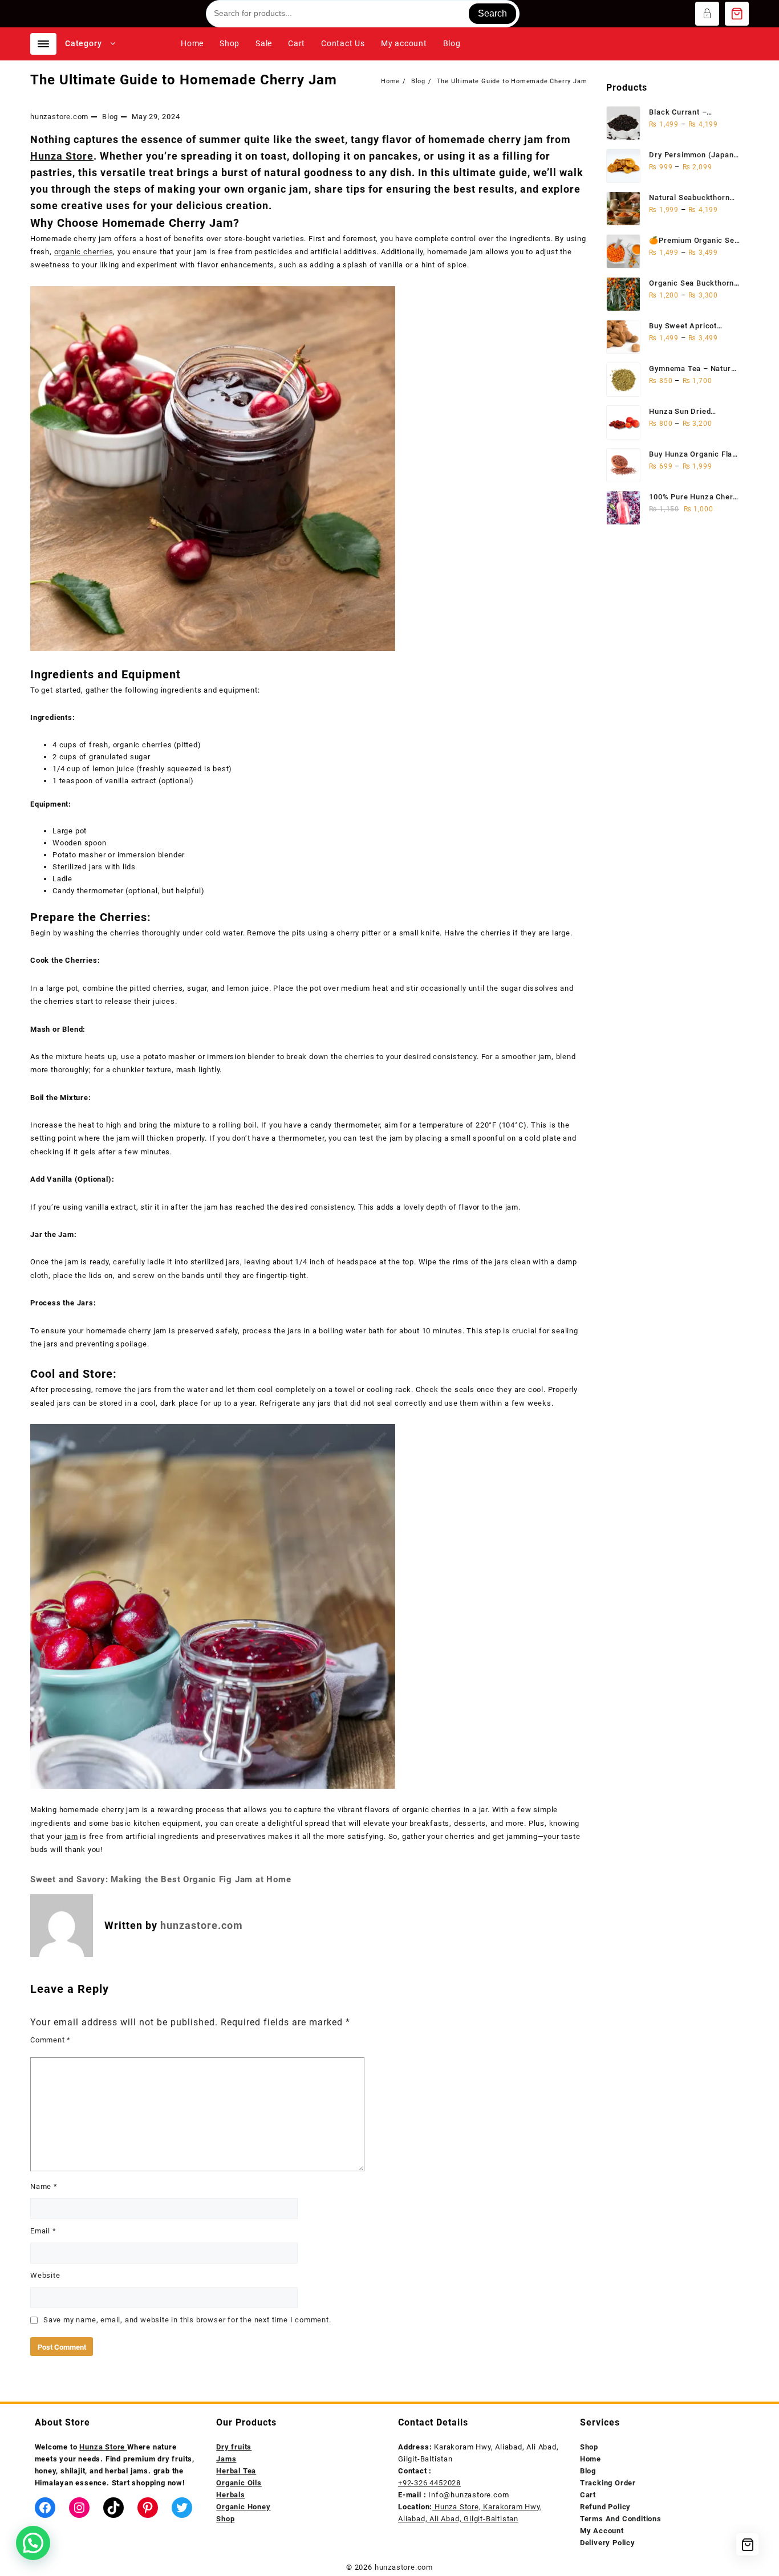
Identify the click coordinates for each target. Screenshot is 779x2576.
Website (45, 2275)
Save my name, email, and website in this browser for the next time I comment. (187, 2320)
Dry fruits (234, 2447)
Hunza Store (62, 156)
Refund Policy (605, 2507)
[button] (33, 2543)
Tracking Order (608, 2483)
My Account (602, 2531)
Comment (50, 2040)
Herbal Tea (236, 2471)
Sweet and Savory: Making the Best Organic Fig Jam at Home (161, 1879)
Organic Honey (243, 2507)
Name (44, 2186)
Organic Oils (239, 2483)
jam (71, 1836)
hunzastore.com (59, 117)
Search (492, 13)
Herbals (231, 2495)
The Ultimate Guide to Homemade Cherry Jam (184, 80)
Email (43, 2231)
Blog (110, 117)
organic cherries (84, 252)
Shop (589, 2447)
